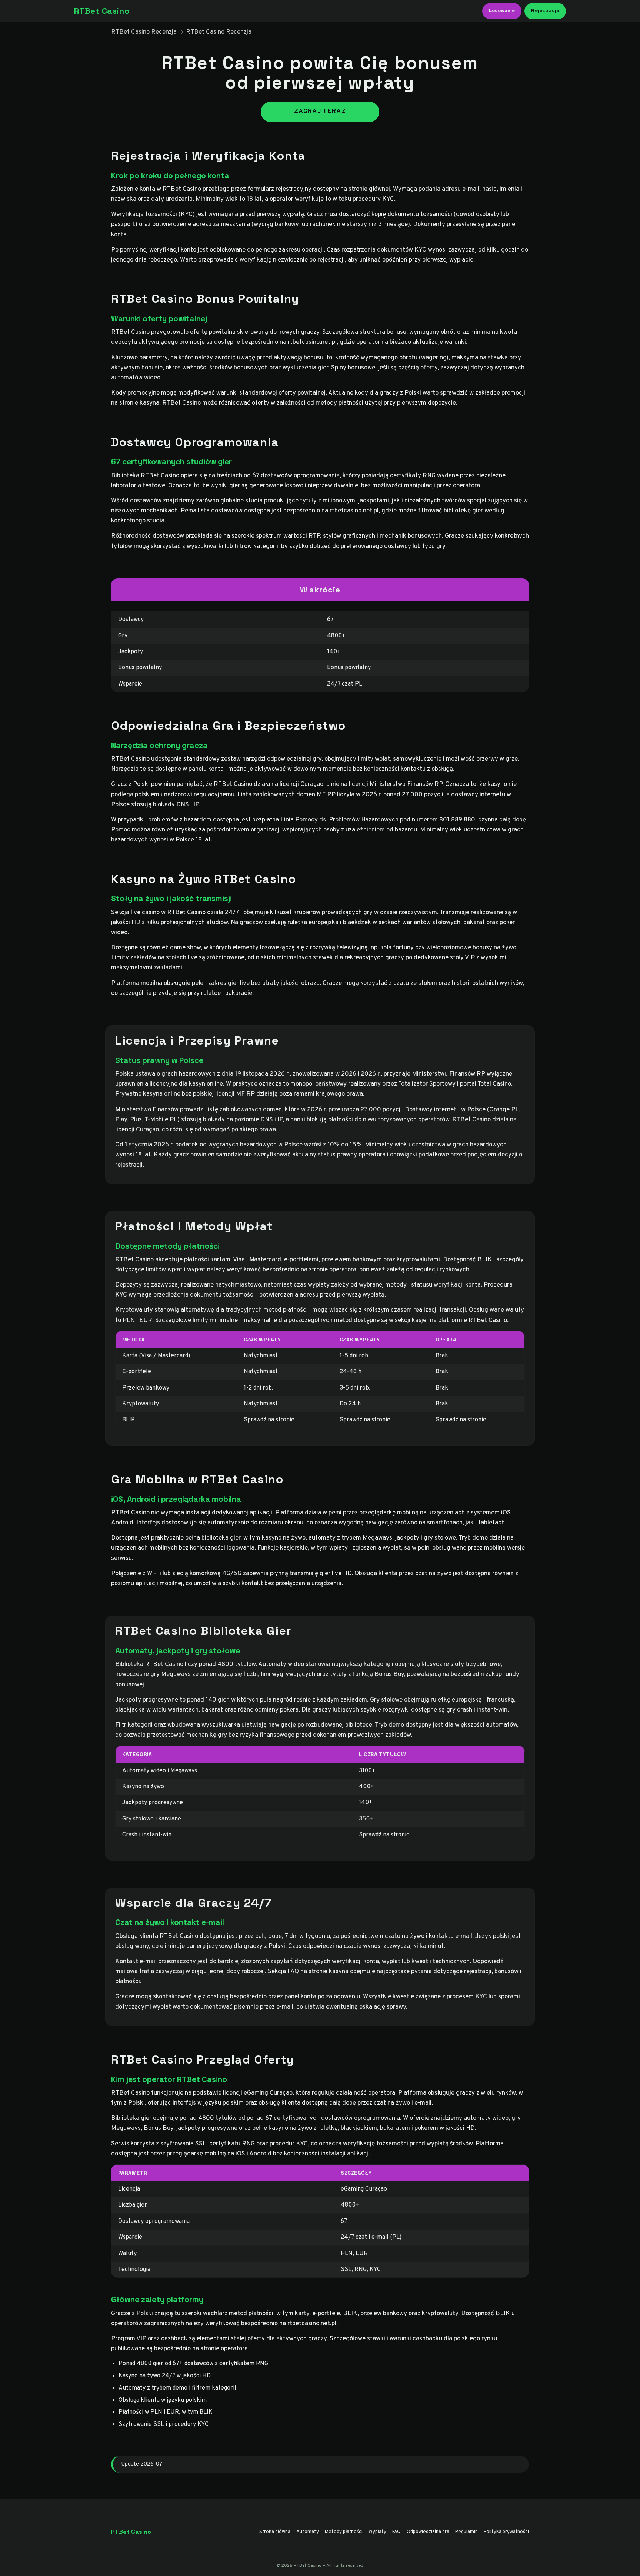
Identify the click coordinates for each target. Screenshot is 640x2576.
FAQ (396, 2532)
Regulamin (466, 2532)
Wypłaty (377, 2532)
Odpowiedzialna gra (428, 2532)
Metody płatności (344, 2532)
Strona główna (275, 2532)
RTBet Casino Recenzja (144, 32)
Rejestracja (545, 11)
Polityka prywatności (506, 2532)
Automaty (308, 2532)
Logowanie (502, 11)
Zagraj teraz (320, 112)
